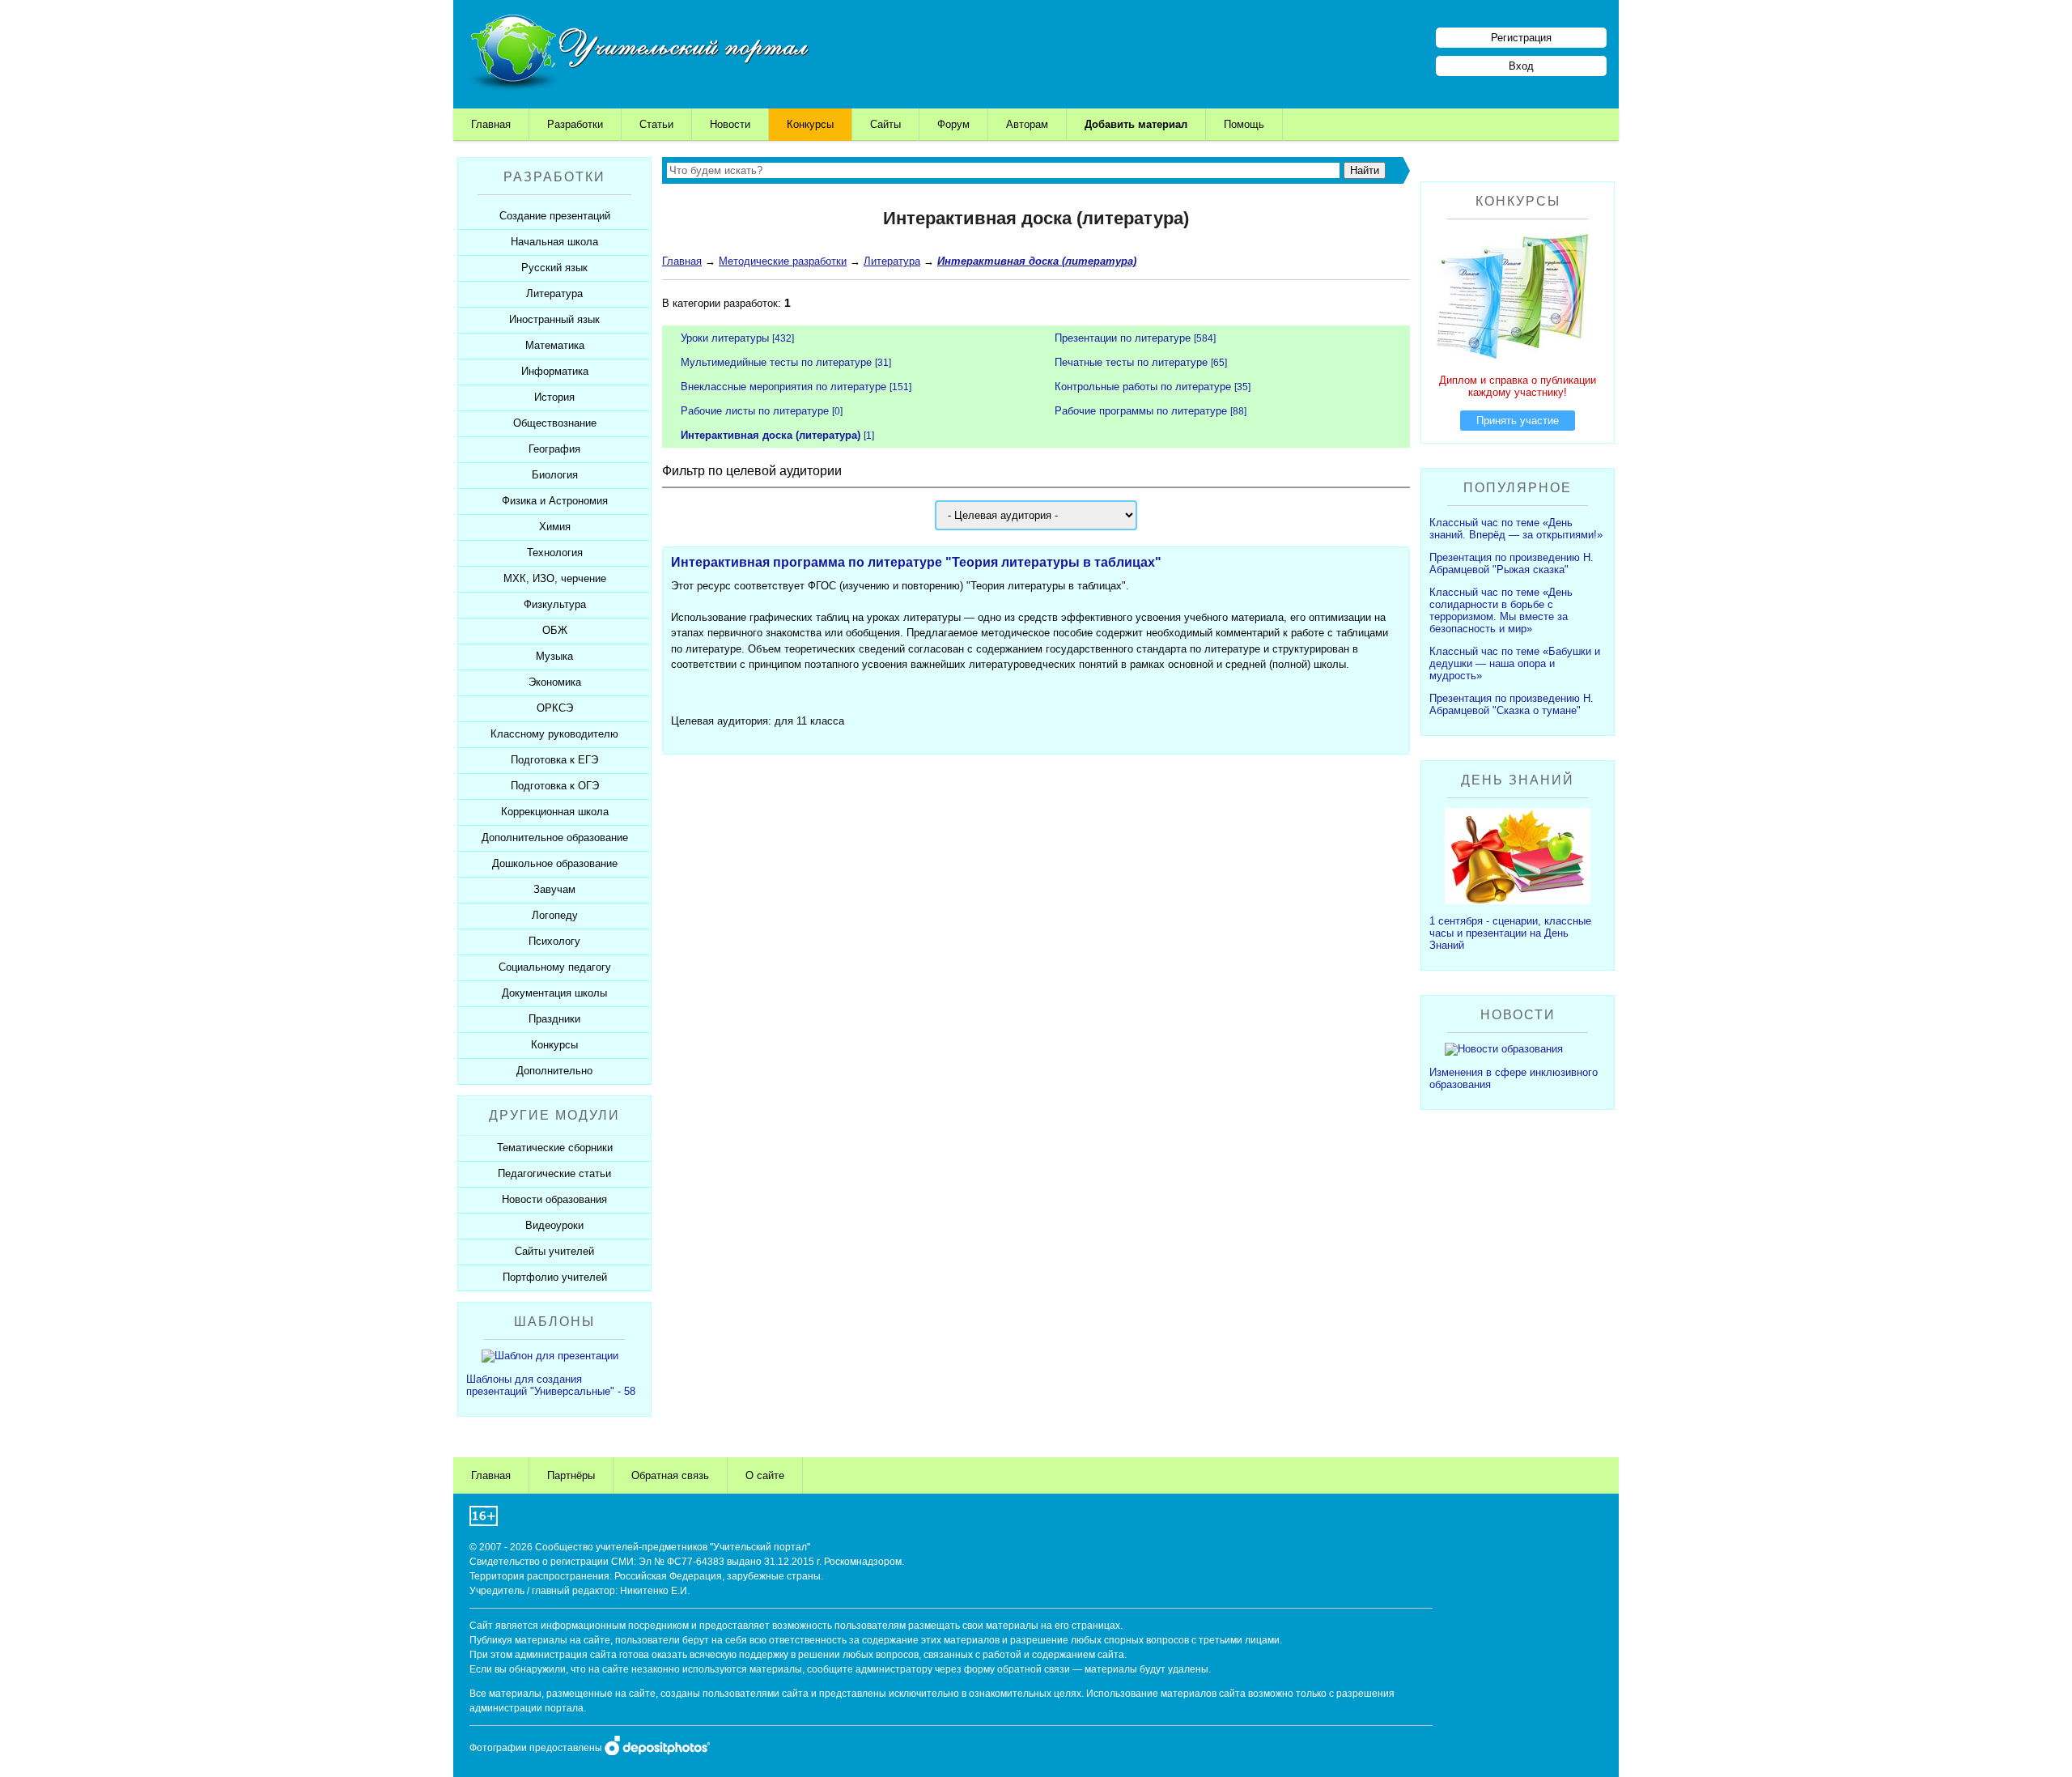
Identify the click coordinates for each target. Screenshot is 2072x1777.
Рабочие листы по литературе (755, 411)
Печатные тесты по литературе (1131, 362)
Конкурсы (810, 124)
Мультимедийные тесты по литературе (776, 362)
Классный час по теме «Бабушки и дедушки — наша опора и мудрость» (1515, 663)
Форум (953, 124)
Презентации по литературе (1123, 338)
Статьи (656, 124)
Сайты (885, 124)
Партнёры (571, 1475)
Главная (491, 124)
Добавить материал (1136, 124)
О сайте (765, 1475)
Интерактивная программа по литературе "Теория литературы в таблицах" (916, 562)
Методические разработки (783, 261)
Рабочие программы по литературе (1141, 411)
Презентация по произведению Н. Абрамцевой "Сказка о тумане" (1512, 704)
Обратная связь (670, 1475)
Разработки (575, 124)
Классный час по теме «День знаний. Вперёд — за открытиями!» (1516, 529)
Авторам (1027, 124)
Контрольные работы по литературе (1143, 387)
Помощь (1244, 124)
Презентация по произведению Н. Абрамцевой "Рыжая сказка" (1512, 563)
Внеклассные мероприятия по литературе (783, 387)
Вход (1521, 66)
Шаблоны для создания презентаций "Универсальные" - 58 (551, 1385)
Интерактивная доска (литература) (771, 435)
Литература (892, 261)
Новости (730, 124)
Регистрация (1521, 38)
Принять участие (1518, 421)
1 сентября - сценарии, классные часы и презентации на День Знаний (1510, 933)
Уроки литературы (725, 338)
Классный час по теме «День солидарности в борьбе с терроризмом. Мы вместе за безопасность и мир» (1501, 610)
